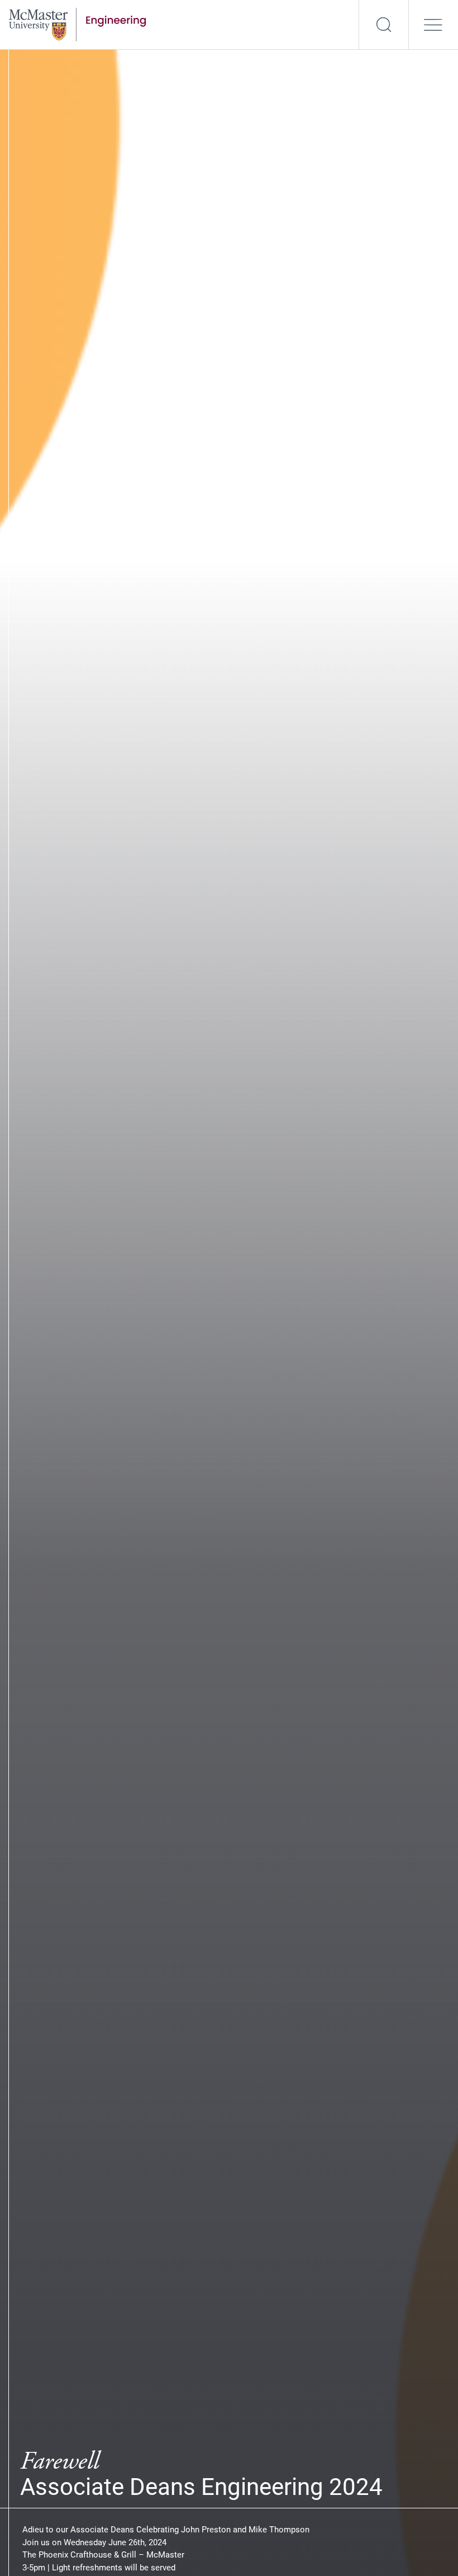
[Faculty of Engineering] (77, 23)
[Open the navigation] (433, 25)
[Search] (384, 25)
